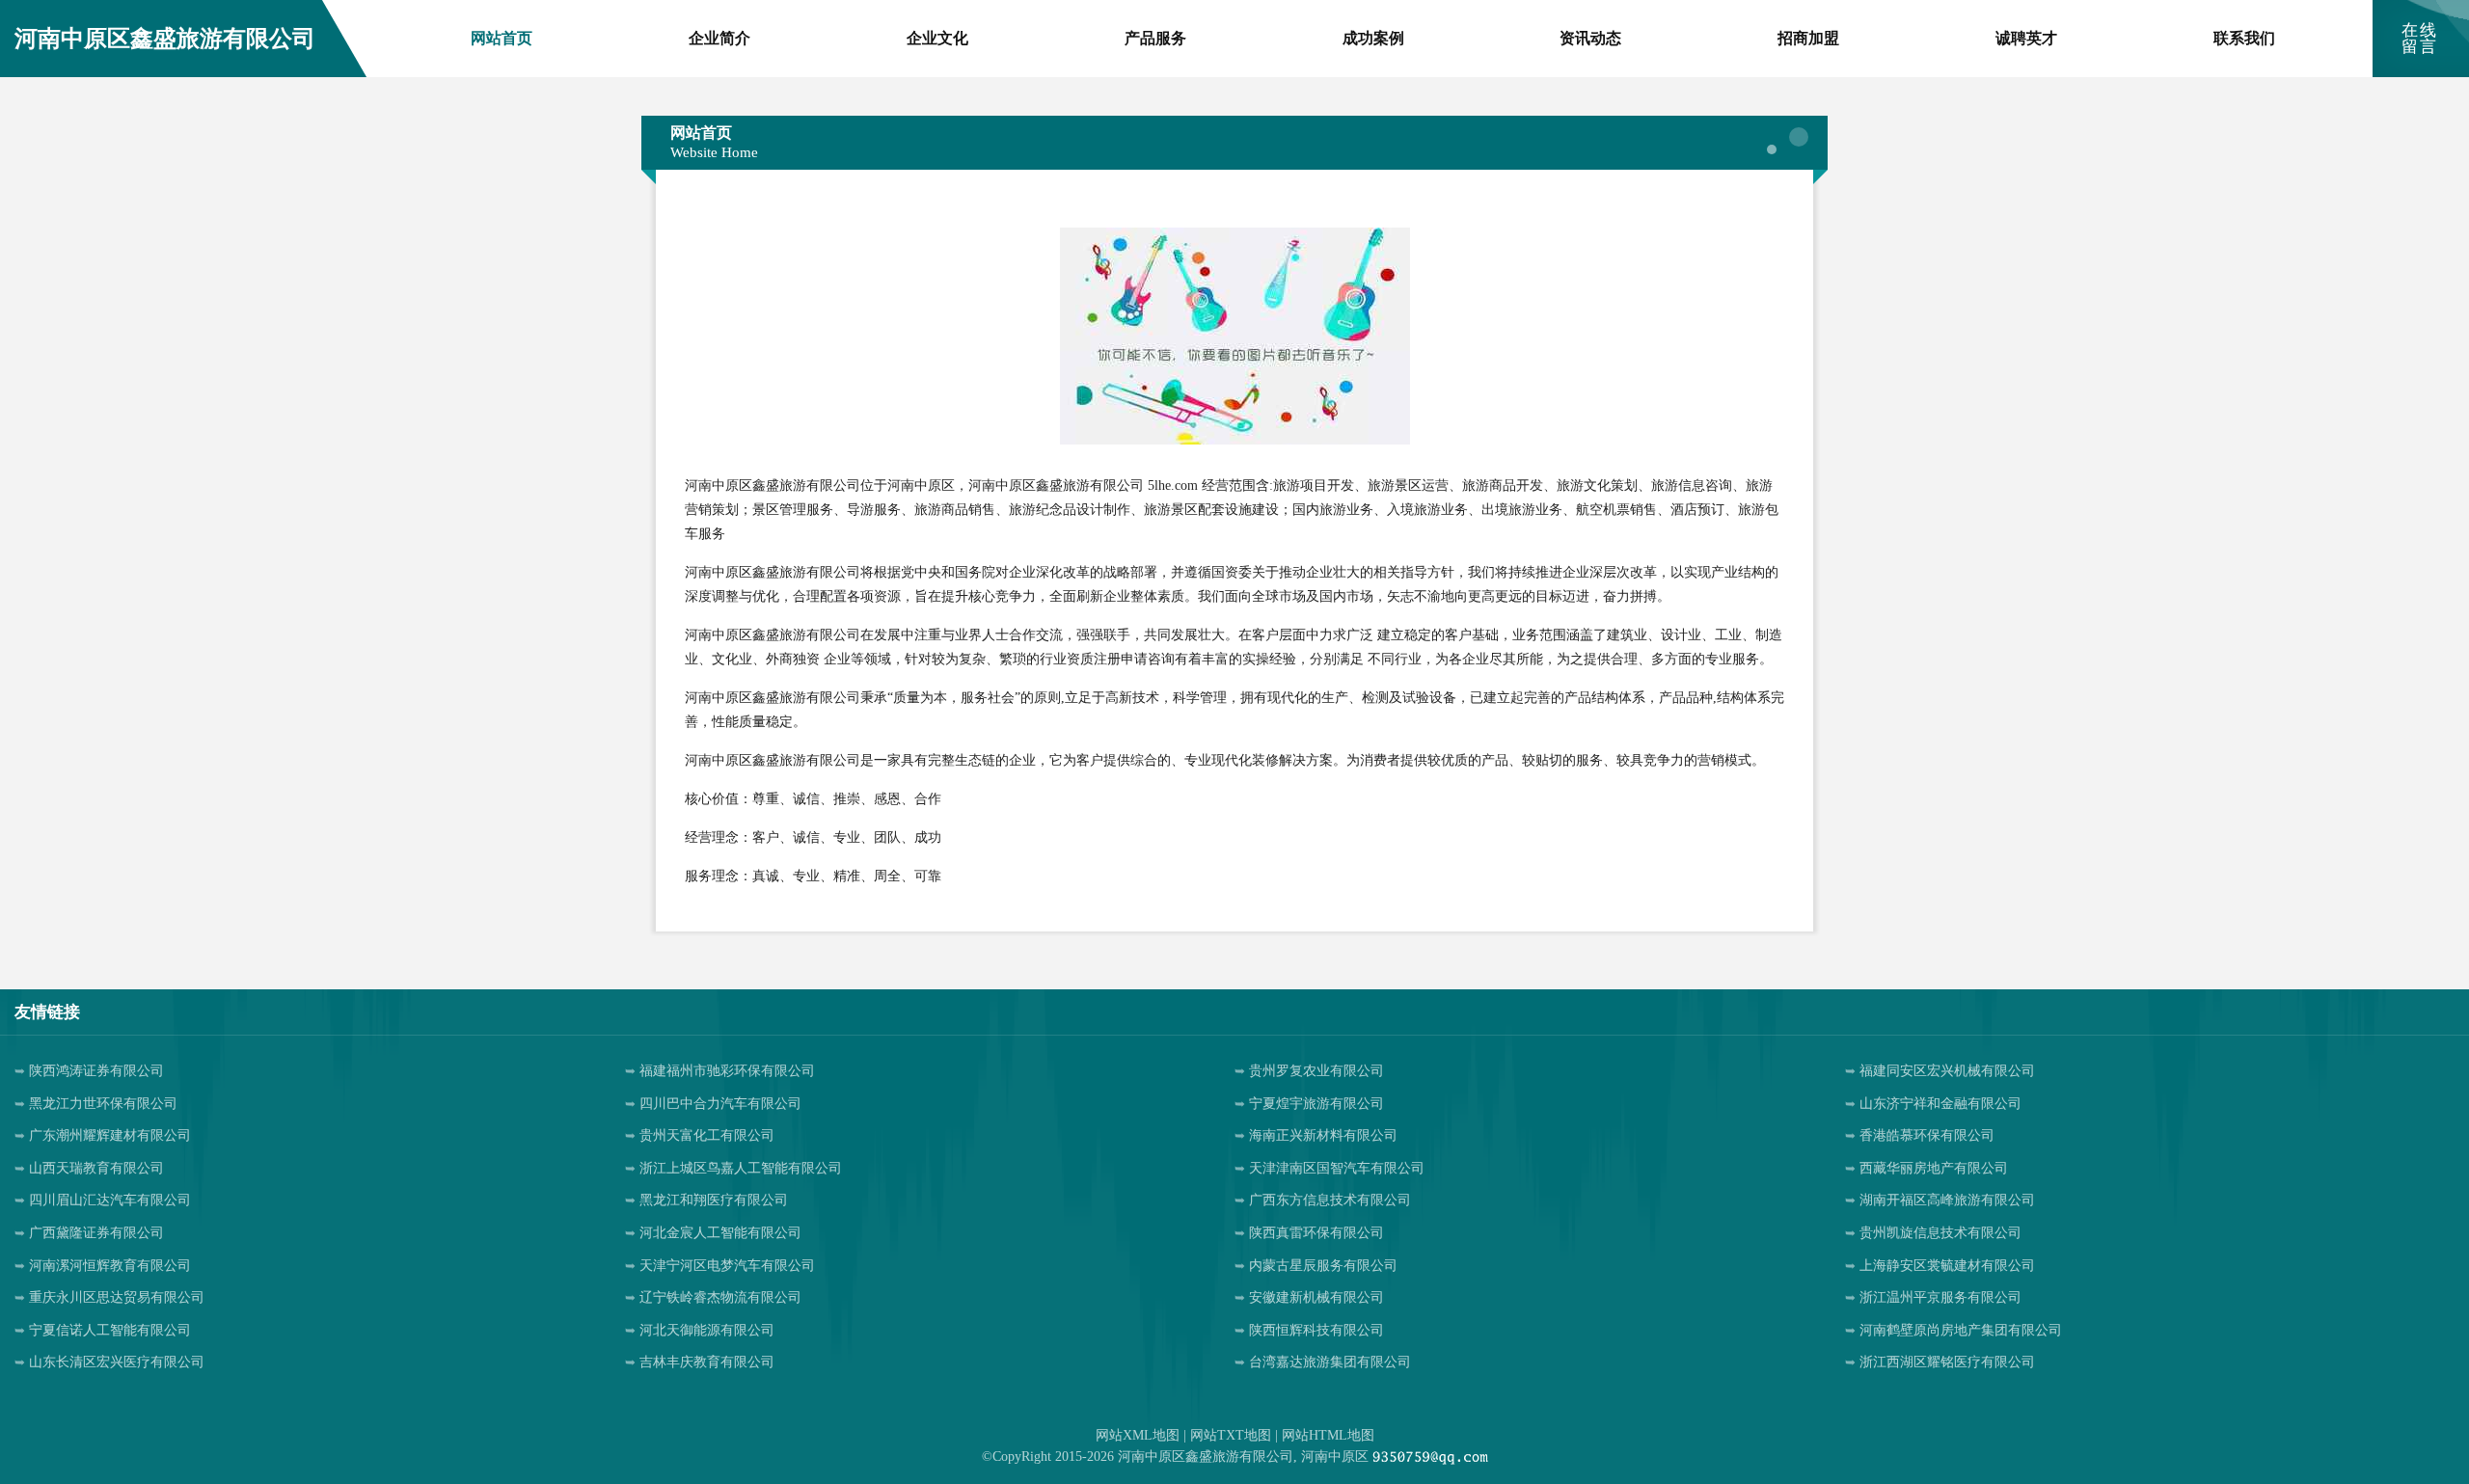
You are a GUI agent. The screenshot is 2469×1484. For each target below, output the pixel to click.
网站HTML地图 (1328, 1435)
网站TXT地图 (1231, 1435)
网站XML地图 (1138, 1435)
